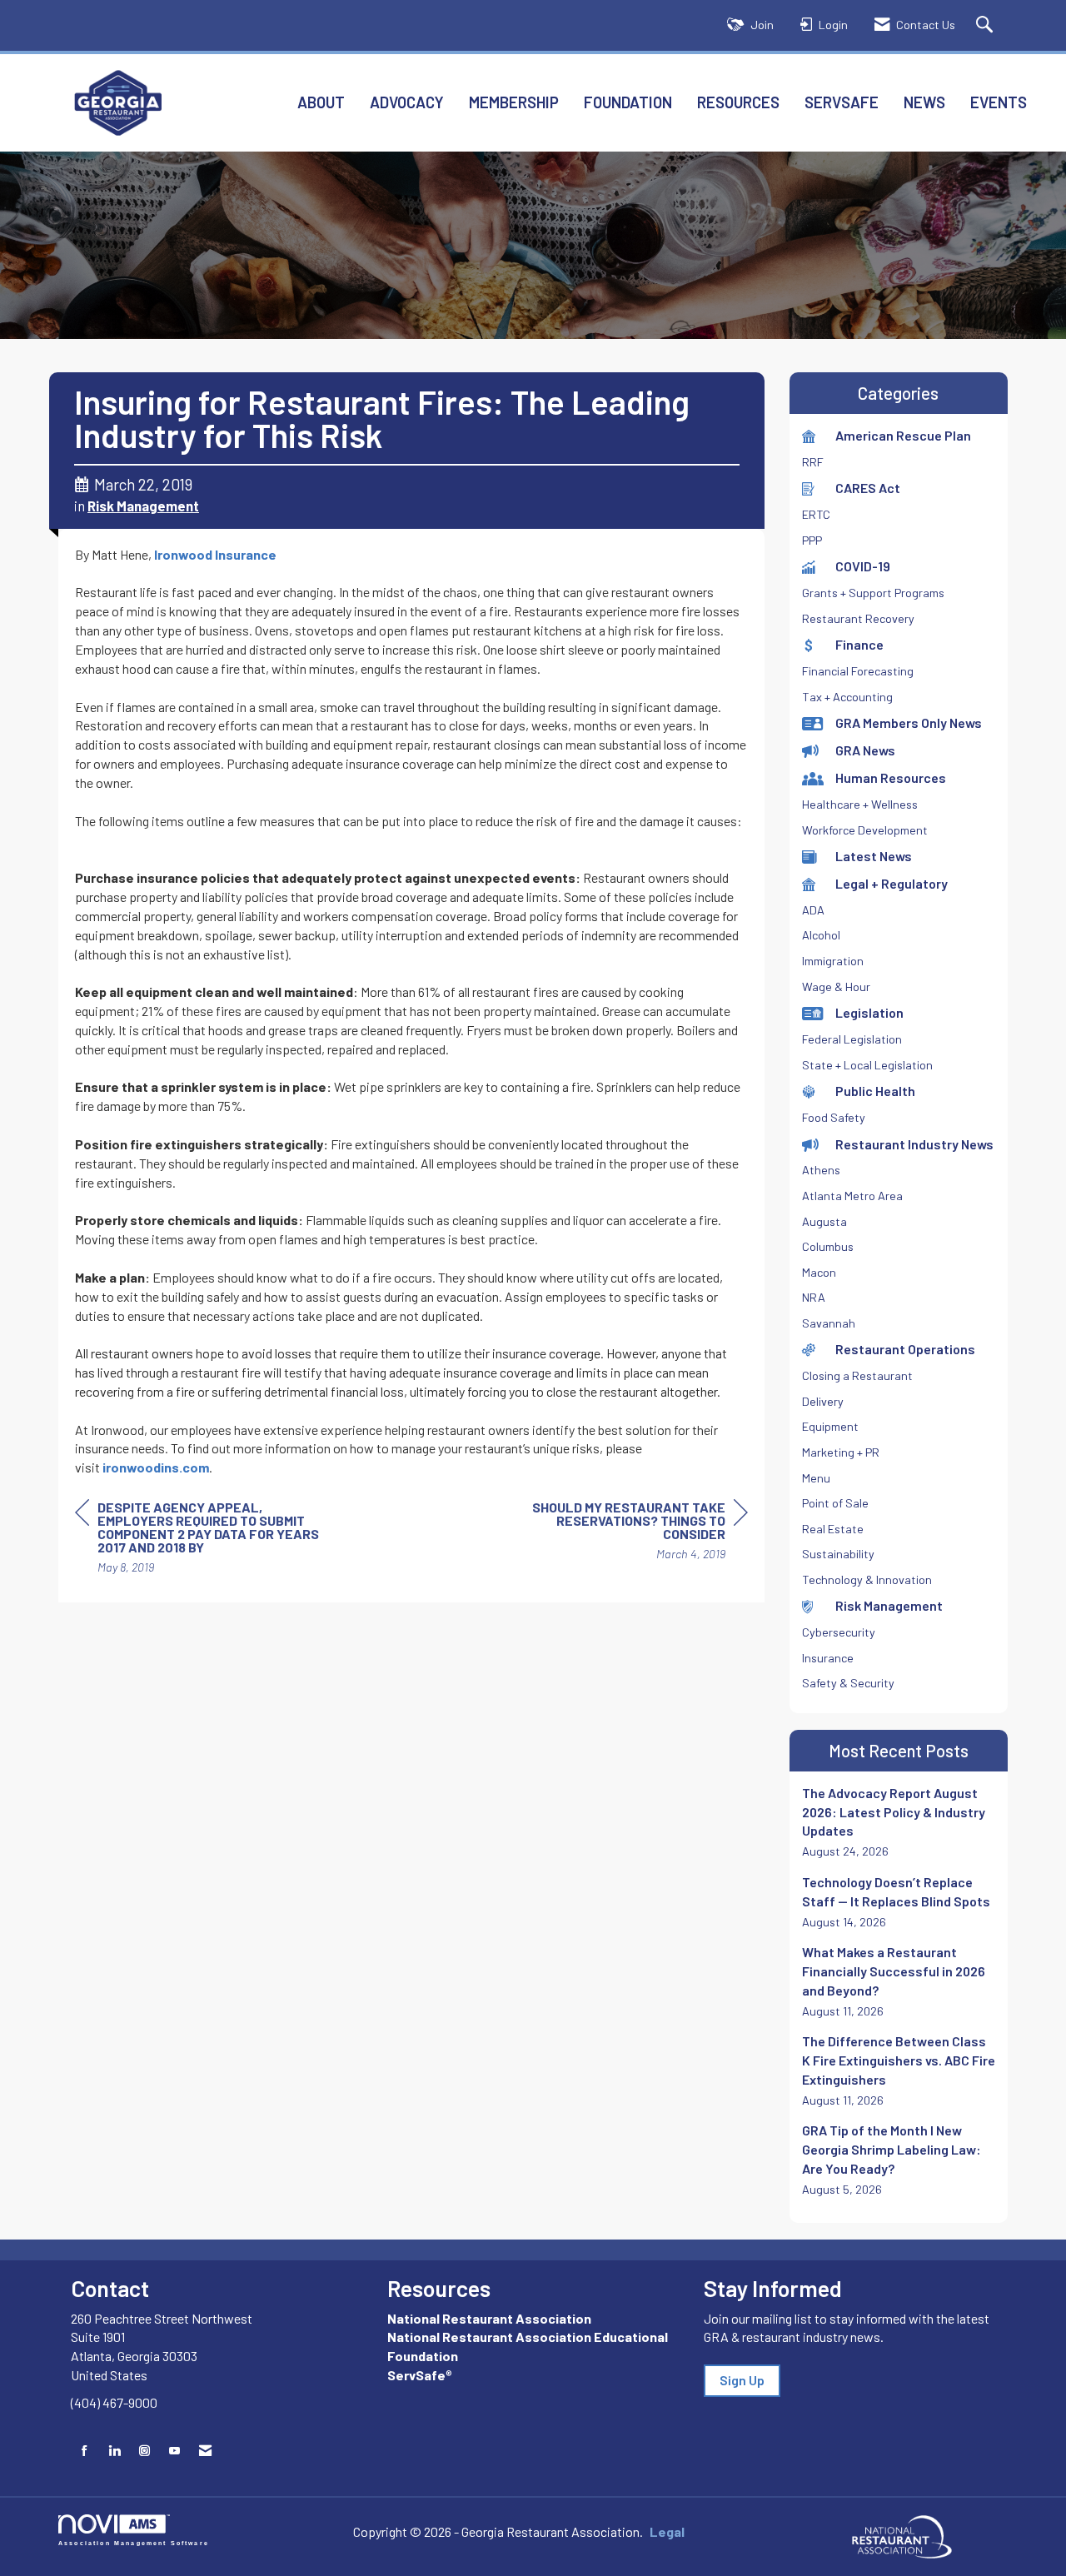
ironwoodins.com (156, 1467)
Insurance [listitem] (828, 1658)
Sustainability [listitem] (838, 1554)
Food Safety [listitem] (834, 1117)
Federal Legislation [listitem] (852, 1039)
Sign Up (742, 2380)
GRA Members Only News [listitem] (909, 722)
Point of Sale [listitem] (835, 1503)
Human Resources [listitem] (891, 777)
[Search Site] (986, 25)
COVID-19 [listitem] (863, 566)
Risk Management (143, 506)
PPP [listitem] (812, 540)
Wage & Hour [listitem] (836, 987)
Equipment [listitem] (830, 1426)
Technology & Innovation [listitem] (867, 1579)
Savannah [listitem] (829, 1323)
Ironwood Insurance (215, 554)
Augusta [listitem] (824, 1221)
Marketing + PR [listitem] (841, 1452)
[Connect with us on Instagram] (144, 2451)
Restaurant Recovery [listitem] (858, 618)
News (924, 102)
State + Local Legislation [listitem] (867, 1065)
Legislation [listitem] (869, 1012)
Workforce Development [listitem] (865, 830)
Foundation (628, 102)
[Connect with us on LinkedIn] (115, 2451)
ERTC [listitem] (816, 514)
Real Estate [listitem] (833, 1529)
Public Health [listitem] (875, 1091)
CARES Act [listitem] (868, 488)
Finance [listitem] (859, 644)
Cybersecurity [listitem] (839, 1632)
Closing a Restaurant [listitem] (857, 1375)
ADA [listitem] (813, 910)
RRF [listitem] (813, 462)
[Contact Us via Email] (205, 2451)
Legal (667, 2531)
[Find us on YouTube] (174, 2451)
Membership (514, 102)
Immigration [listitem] (833, 961)
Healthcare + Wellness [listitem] (860, 804)
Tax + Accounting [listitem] (847, 697)
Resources (738, 102)
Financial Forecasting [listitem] (858, 671)
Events (999, 102)
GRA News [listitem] (865, 750)
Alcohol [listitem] (821, 935)
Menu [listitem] (816, 1478)
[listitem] (899, 1822)
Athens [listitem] (821, 1170)
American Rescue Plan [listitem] (903, 435)
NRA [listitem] (814, 1297)
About (321, 102)
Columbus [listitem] (828, 1246)
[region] (623, 1533)
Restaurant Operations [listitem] (905, 1349)
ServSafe (842, 102)
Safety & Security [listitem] (848, 1683)
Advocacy (407, 102)
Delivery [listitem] (823, 1401)
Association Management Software (134, 2542)
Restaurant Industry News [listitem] (914, 1144)
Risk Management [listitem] (889, 1605)
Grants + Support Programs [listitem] (873, 593)
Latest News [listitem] (874, 856)
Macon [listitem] (819, 1272)
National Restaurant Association (489, 2318)
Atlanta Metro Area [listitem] (852, 1196)
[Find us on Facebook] (85, 2451)
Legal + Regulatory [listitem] (892, 883)
